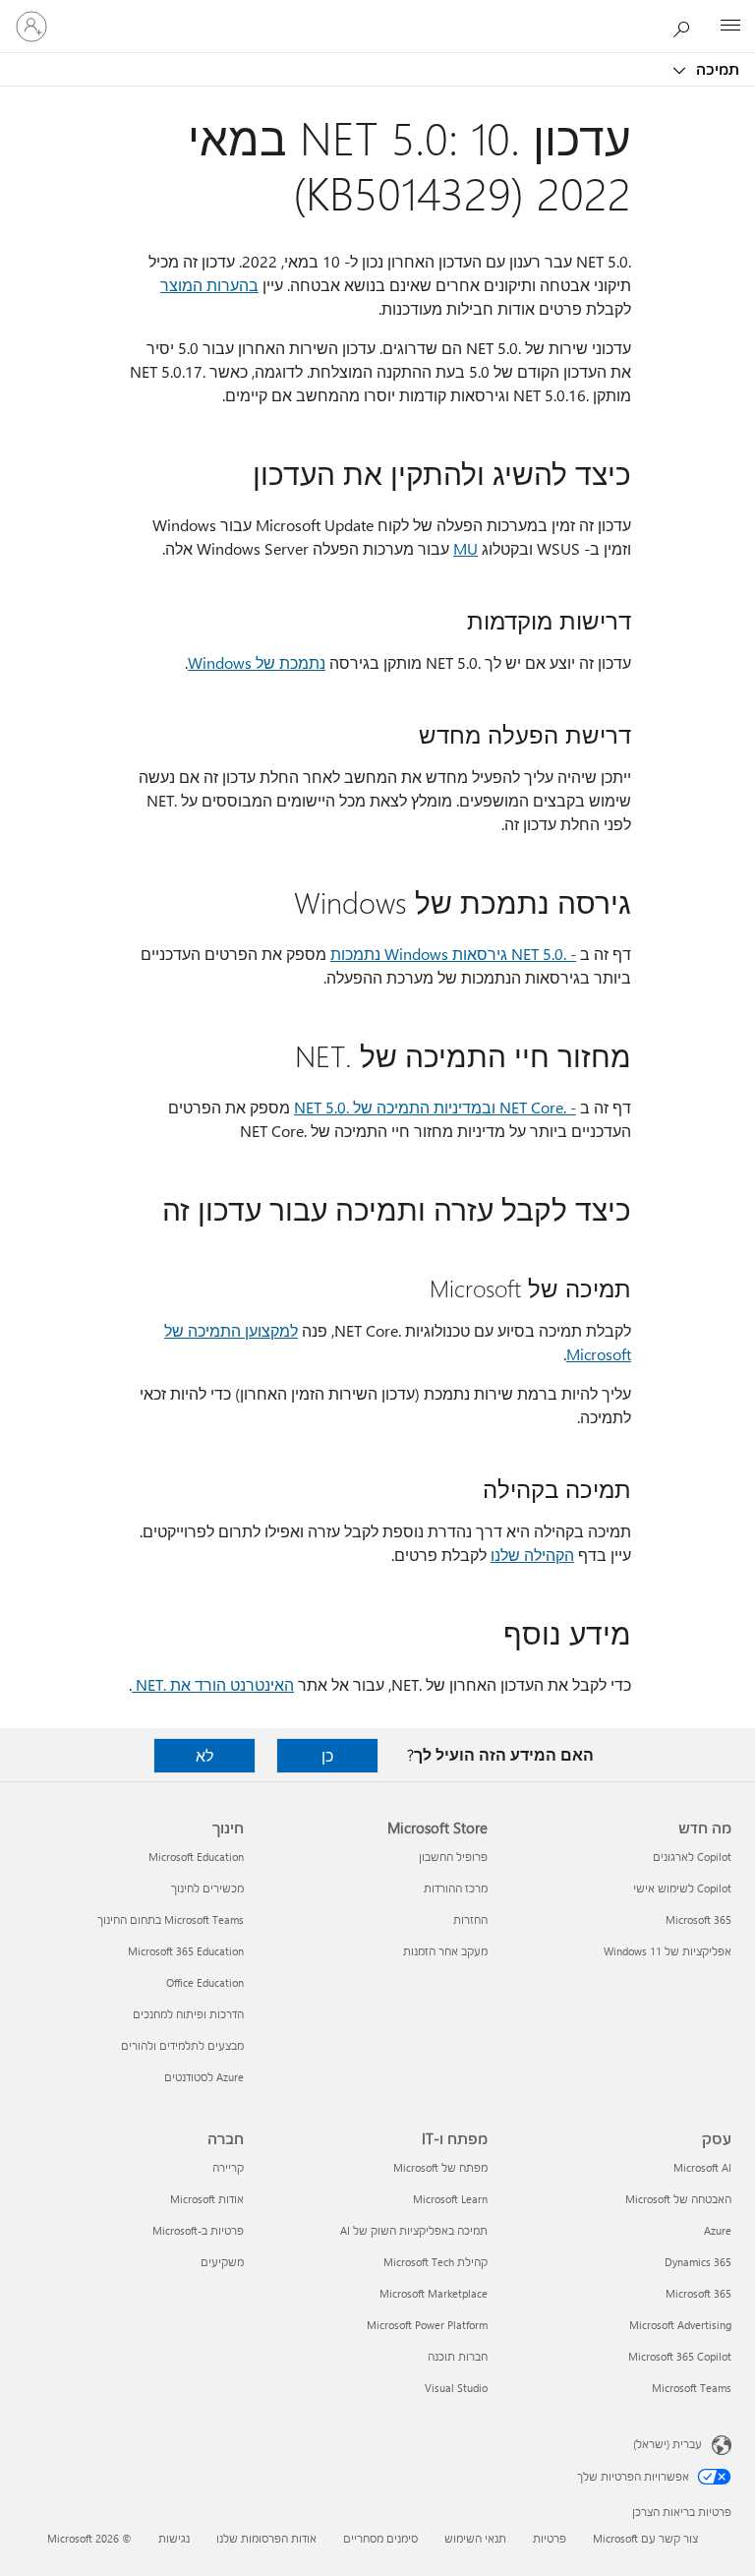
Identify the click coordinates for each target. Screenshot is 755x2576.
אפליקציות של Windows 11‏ (668, 1951)
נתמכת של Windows (257, 662)
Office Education (205, 1982)
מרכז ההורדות (456, 1888)
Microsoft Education (196, 1857)
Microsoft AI (702, 2167)
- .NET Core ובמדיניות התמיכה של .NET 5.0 (435, 1107)
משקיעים (222, 2262)
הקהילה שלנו (532, 1555)
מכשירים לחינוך (207, 1888)
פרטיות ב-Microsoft (198, 2230)
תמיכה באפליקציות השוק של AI (414, 2230)
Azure (718, 2230)
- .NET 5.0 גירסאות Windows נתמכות (453, 954)
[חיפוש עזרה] (686, 26)
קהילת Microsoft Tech (436, 2262)
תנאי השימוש (475, 2538)
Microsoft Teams (692, 2388)
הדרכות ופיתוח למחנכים (188, 2014)
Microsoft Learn (450, 2199)
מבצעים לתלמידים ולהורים (182, 2045)
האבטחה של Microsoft (678, 2199)
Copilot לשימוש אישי (682, 1888)
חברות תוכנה (458, 2356)
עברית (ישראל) (668, 2444)
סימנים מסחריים (380, 2538)
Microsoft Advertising (680, 2325)
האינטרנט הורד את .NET (213, 1684)
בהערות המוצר (209, 285)
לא (204, 1755)
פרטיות (550, 2538)
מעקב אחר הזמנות (445, 1951)
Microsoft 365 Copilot (680, 2356)
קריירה (228, 2167)
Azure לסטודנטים (204, 2077)
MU (465, 548)
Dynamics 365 (698, 2262)
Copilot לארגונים (692, 1857)
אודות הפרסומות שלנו (266, 2538)
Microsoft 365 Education (186, 1951)
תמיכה (716, 69)
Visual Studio (456, 2388)
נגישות (174, 2538)
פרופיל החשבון (453, 1857)
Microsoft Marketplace (434, 2293)
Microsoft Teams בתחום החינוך (171, 1919)
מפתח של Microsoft (440, 2167)
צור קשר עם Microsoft (645, 2538)
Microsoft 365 (698, 1919)
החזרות (470, 1919)
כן (327, 1755)
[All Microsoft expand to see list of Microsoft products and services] (730, 27)
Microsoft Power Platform (427, 2325)
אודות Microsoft (207, 2199)
